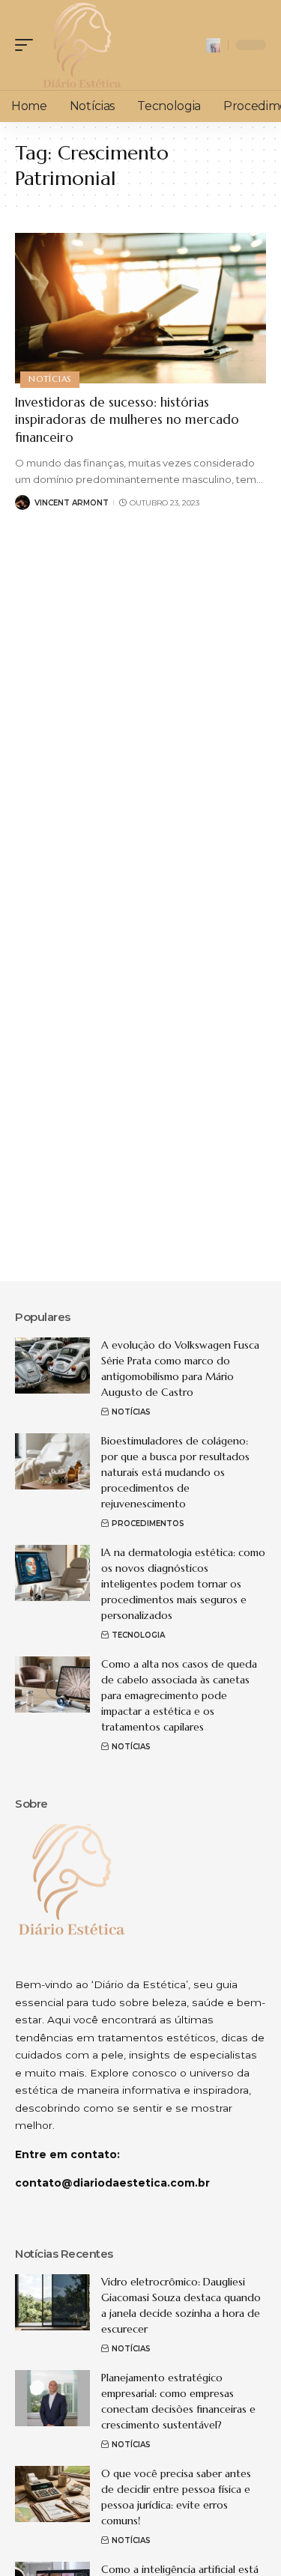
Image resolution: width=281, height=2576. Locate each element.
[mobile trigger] (28, 45)
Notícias (50, 379)
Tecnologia (138, 1635)
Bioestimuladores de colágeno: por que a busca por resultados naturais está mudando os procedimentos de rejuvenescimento (175, 1472)
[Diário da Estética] (82, 45)
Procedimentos (148, 1524)
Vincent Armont (72, 503)
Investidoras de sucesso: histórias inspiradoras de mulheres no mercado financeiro (127, 420)
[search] (213, 45)
